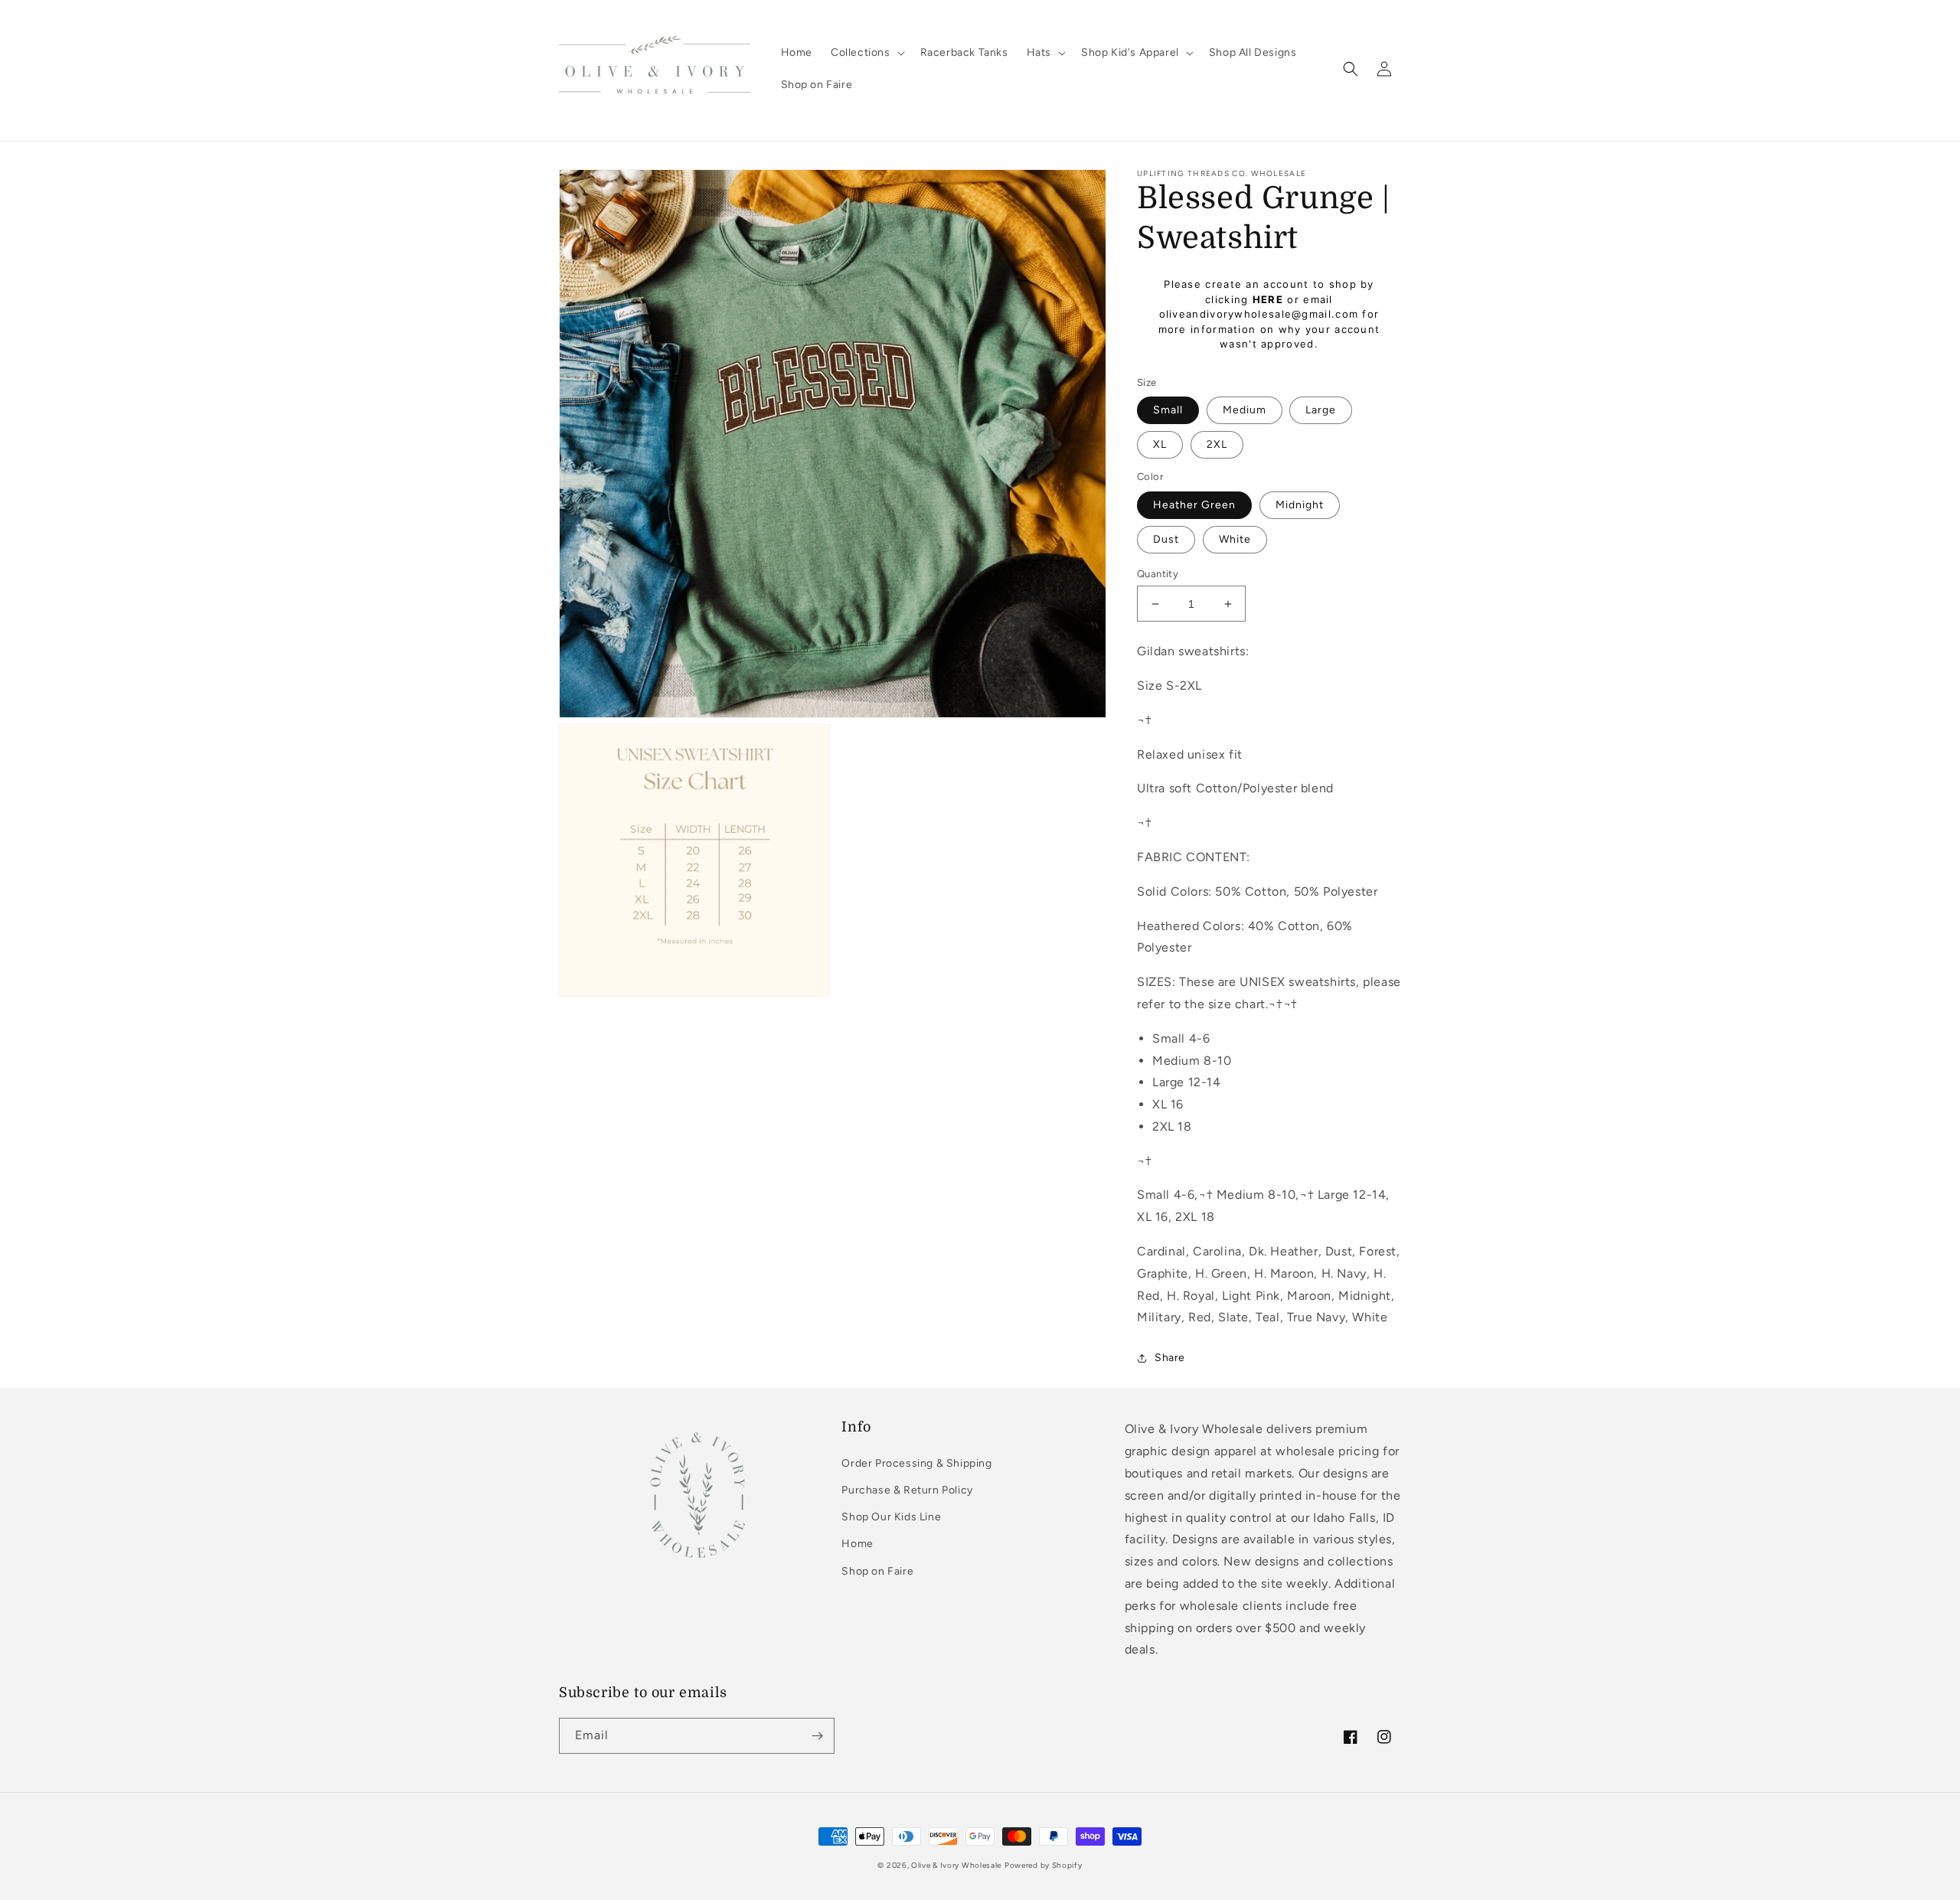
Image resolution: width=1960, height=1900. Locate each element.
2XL (1217, 444)
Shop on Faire (877, 1571)
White (1235, 539)
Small (1168, 410)
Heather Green (1194, 505)
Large (1321, 410)
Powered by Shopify (1044, 1865)
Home (857, 1544)
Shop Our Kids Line (891, 1517)
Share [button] (1170, 1358)
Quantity (1158, 574)
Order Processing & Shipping (916, 1463)
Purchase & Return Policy (907, 1490)
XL (1160, 444)
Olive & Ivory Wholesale (956, 1865)
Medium (1245, 410)
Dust (1166, 539)
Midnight (1300, 505)
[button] (866, 53)
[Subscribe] (817, 1736)
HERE (1268, 299)
